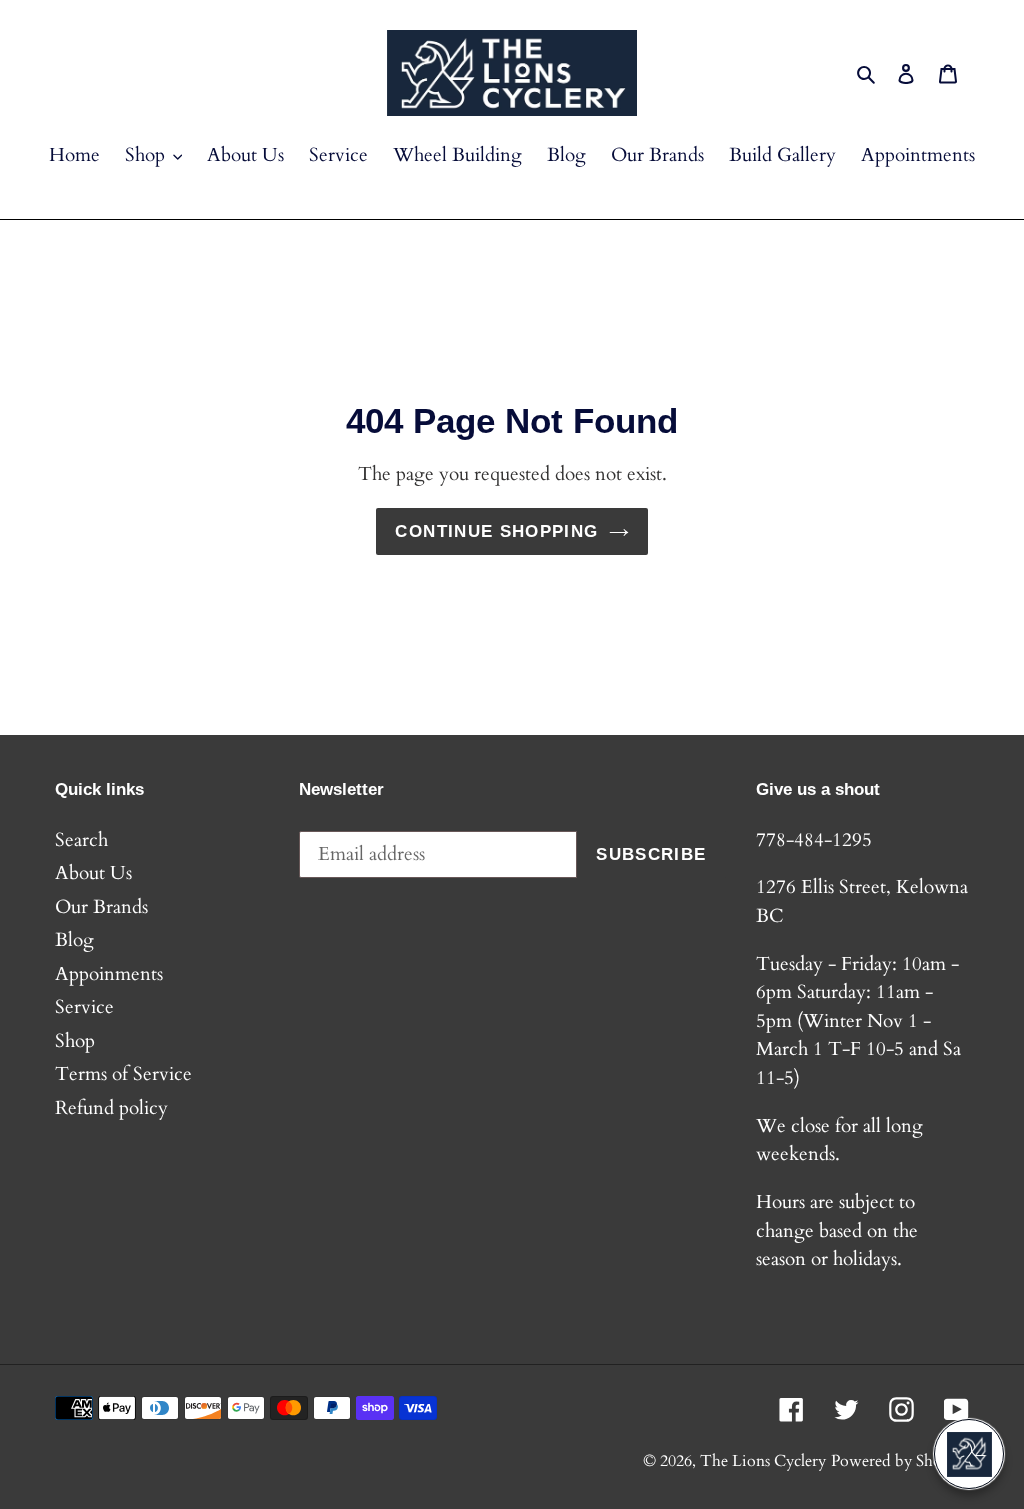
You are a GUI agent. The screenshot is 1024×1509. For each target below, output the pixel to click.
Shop (75, 1041)
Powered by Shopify (900, 1461)
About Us (93, 873)
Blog (74, 940)
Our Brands (101, 907)
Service (84, 1007)
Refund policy (111, 1108)
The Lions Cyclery (763, 1461)
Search (81, 840)
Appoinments (109, 974)
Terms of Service (123, 1074)
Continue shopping (496, 531)
